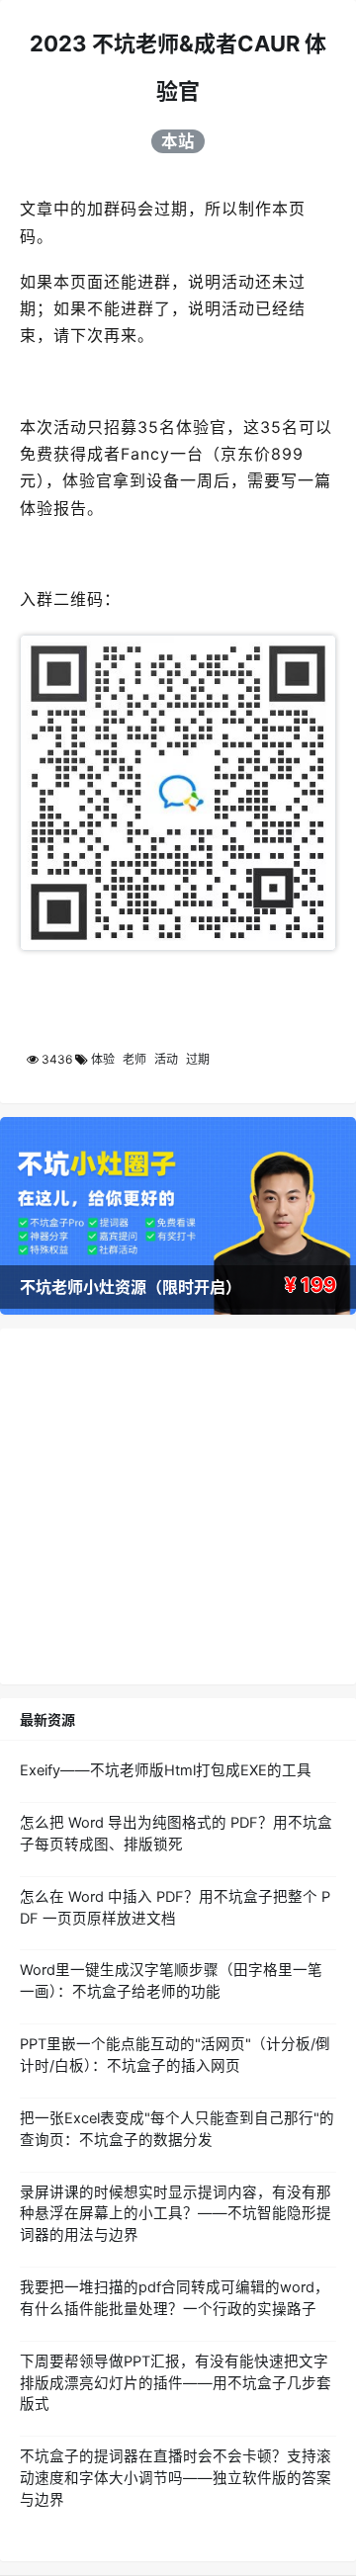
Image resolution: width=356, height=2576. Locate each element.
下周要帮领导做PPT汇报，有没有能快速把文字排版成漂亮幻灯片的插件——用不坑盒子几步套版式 (176, 2383)
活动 (166, 1059)
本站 (178, 141)
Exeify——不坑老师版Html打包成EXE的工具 (166, 1770)
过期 (198, 1059)
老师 (134, 1059)
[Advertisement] (178, 1506)
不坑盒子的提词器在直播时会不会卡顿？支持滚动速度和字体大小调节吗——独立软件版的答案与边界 (176, 2478)
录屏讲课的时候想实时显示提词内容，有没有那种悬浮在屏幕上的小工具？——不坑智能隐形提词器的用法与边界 (176, 2214)
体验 (103, 1059)
